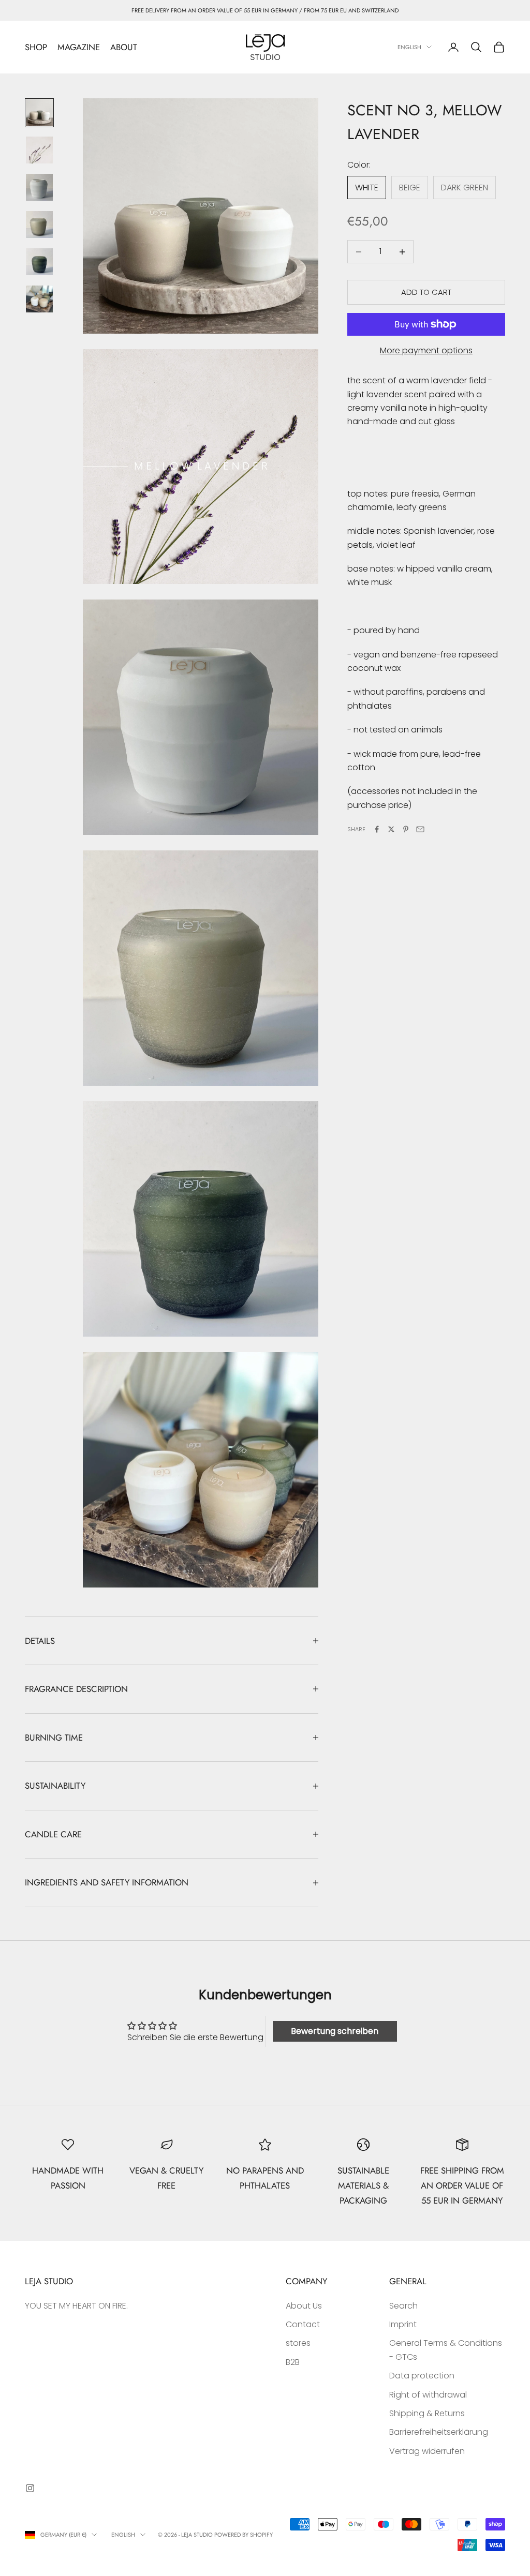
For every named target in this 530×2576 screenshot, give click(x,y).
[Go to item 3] (39, 187)
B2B (293, 2362)
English (409, 47)
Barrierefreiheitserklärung (439, 2432)
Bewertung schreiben (335, 2031)
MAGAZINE (79, 47)
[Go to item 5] (39, 262)
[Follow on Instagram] (30, 2488)
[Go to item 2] (39, 150)
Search (403, 2306)
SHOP (36, 47)
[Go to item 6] (39, 299)
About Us (304, 2306)
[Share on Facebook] (377, 829)
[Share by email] (420, 829)
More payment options (426, 350)
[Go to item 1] (39, 113)
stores (298, 2343)
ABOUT (124, 47)
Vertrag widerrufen (427, 2451)
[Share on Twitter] (391, 829)
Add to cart (426, 292)
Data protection (422, 2376)
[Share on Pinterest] (406, 829)
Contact (303, 2324)
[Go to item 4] (39, 224)
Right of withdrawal (428, 2395)
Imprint (403, 2324)
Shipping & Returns (427, 2413)
